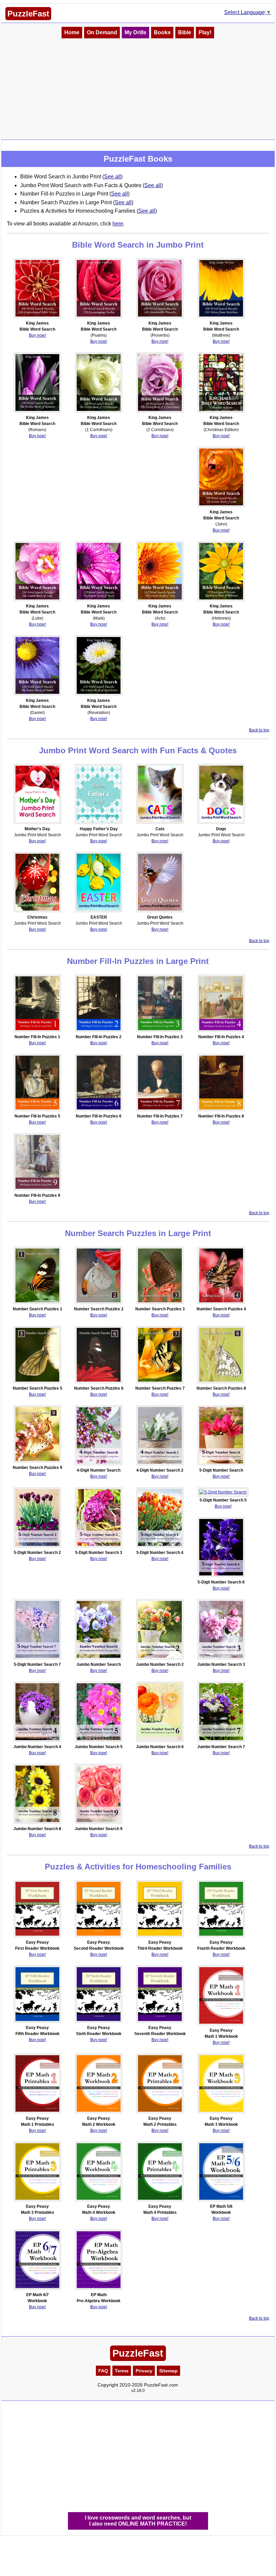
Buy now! (37, 335)
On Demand (102, 32)
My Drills (135, 32)
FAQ (103, 2371)
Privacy (144, 2371)
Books (162, 32)
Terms (122, 2371)
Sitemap (168, 2371)
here (118, 224)
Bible (185, 32)
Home (72, 32)
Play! (205, 32)
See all (112, 177)
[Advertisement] (138, 89)
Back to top (259, 730)
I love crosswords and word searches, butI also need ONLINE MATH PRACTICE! (138, 2521)
